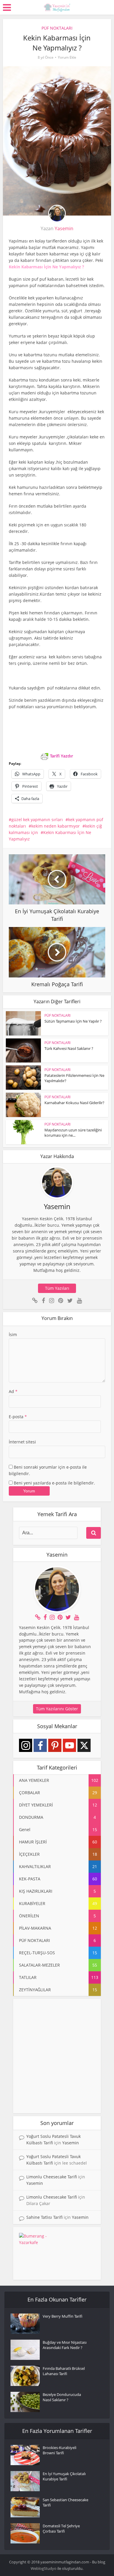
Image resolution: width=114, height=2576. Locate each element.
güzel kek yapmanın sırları (37, 820)
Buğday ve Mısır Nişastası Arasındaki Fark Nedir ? (65, 2345)
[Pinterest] (55, 1745)
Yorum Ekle (67, 57)
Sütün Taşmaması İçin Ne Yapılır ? (73, 1021)
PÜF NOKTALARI (57, 28)
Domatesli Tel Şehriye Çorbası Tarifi (61, 2528)
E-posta (18, 1417)
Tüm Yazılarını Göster (57, 1709)
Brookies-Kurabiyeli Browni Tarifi (59, 2450)
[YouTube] (69, 1745)
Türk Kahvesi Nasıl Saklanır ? (69, 1048)
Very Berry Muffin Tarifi (63, 2316)
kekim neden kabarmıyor (56, 826)
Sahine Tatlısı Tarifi (44, 2217)
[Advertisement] (57, 2056)
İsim (13, 1334)
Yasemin (64, 228)
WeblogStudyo (44, 2568)
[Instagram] (26, 1745)
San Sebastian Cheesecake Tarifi (65, 2502)
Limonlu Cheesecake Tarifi (52, 2177)
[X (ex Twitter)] (84, 1745)
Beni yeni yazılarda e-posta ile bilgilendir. (54, 1483)
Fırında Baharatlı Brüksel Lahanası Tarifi (64, 2371)
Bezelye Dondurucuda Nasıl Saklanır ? (62, 2397)
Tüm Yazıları (57, 1288)
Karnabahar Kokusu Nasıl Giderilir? (74, 1103)
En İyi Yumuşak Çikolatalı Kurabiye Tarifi (64, 2476)
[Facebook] (40, 1745)
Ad (13, 1391)
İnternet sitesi (22, 1442)
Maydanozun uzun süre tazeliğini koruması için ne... (73, 1133)
